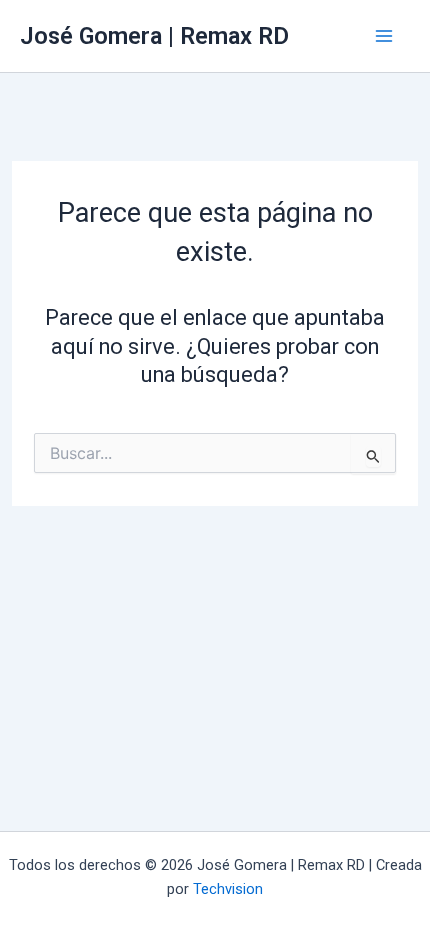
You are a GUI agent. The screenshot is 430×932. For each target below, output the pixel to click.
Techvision (228, 889)
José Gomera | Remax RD (154, 36)
